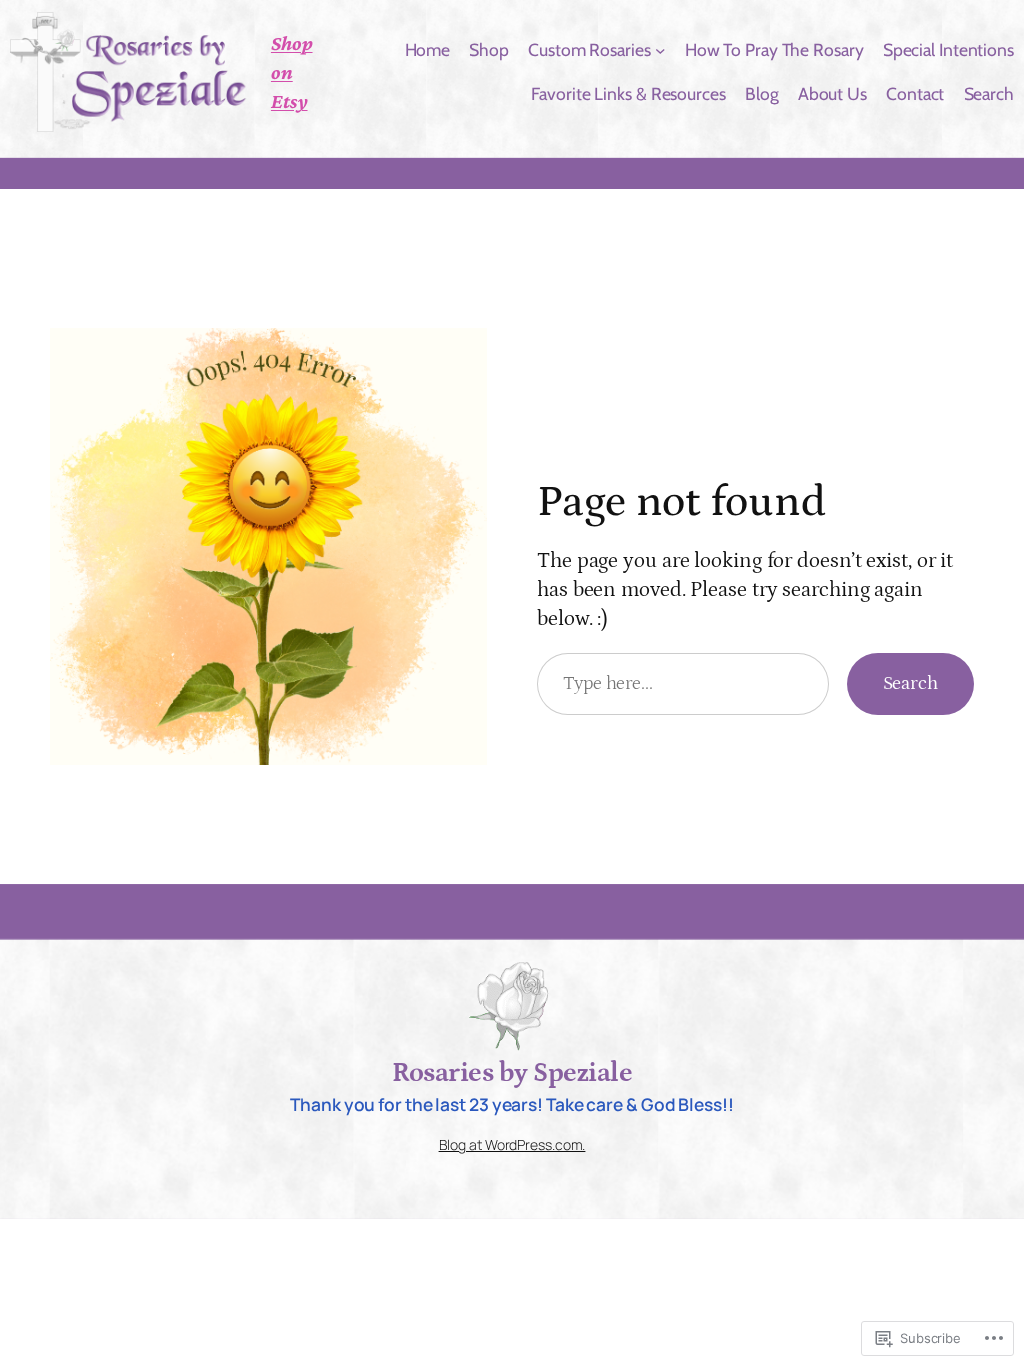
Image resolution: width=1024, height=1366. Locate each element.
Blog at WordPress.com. (512, 1144)
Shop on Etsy (292, 71)
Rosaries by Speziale (512, 1073)
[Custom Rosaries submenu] (660, 50)
